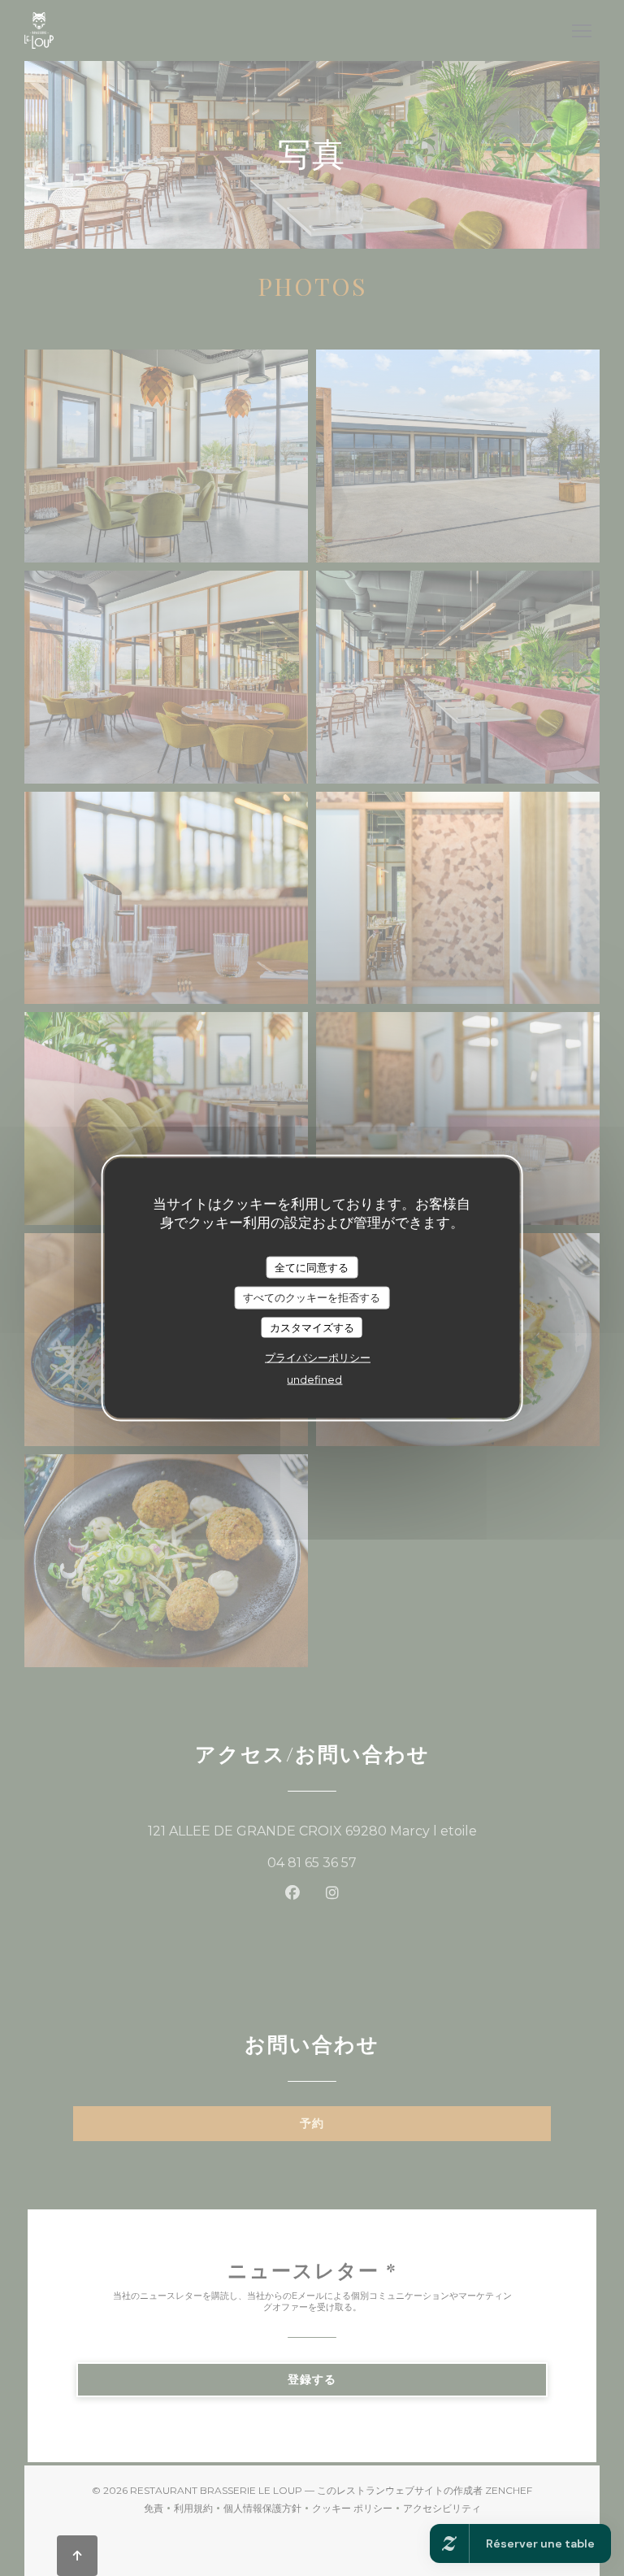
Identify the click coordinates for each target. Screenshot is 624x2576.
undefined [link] (314, 1379)
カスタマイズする (312, 1327)
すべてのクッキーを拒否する (312, 1297)
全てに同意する (312, 1266)
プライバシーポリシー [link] (318, 1358)
